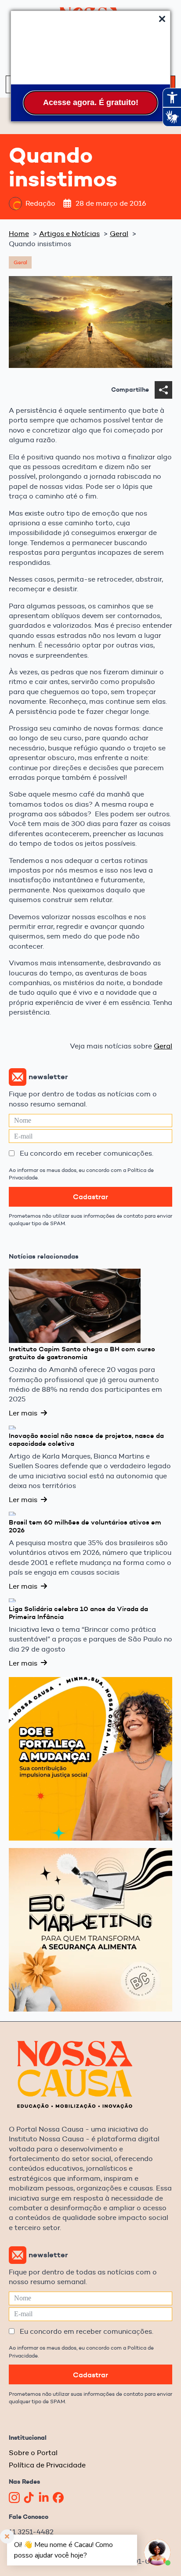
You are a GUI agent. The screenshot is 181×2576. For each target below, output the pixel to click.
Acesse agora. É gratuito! (91, 102)
